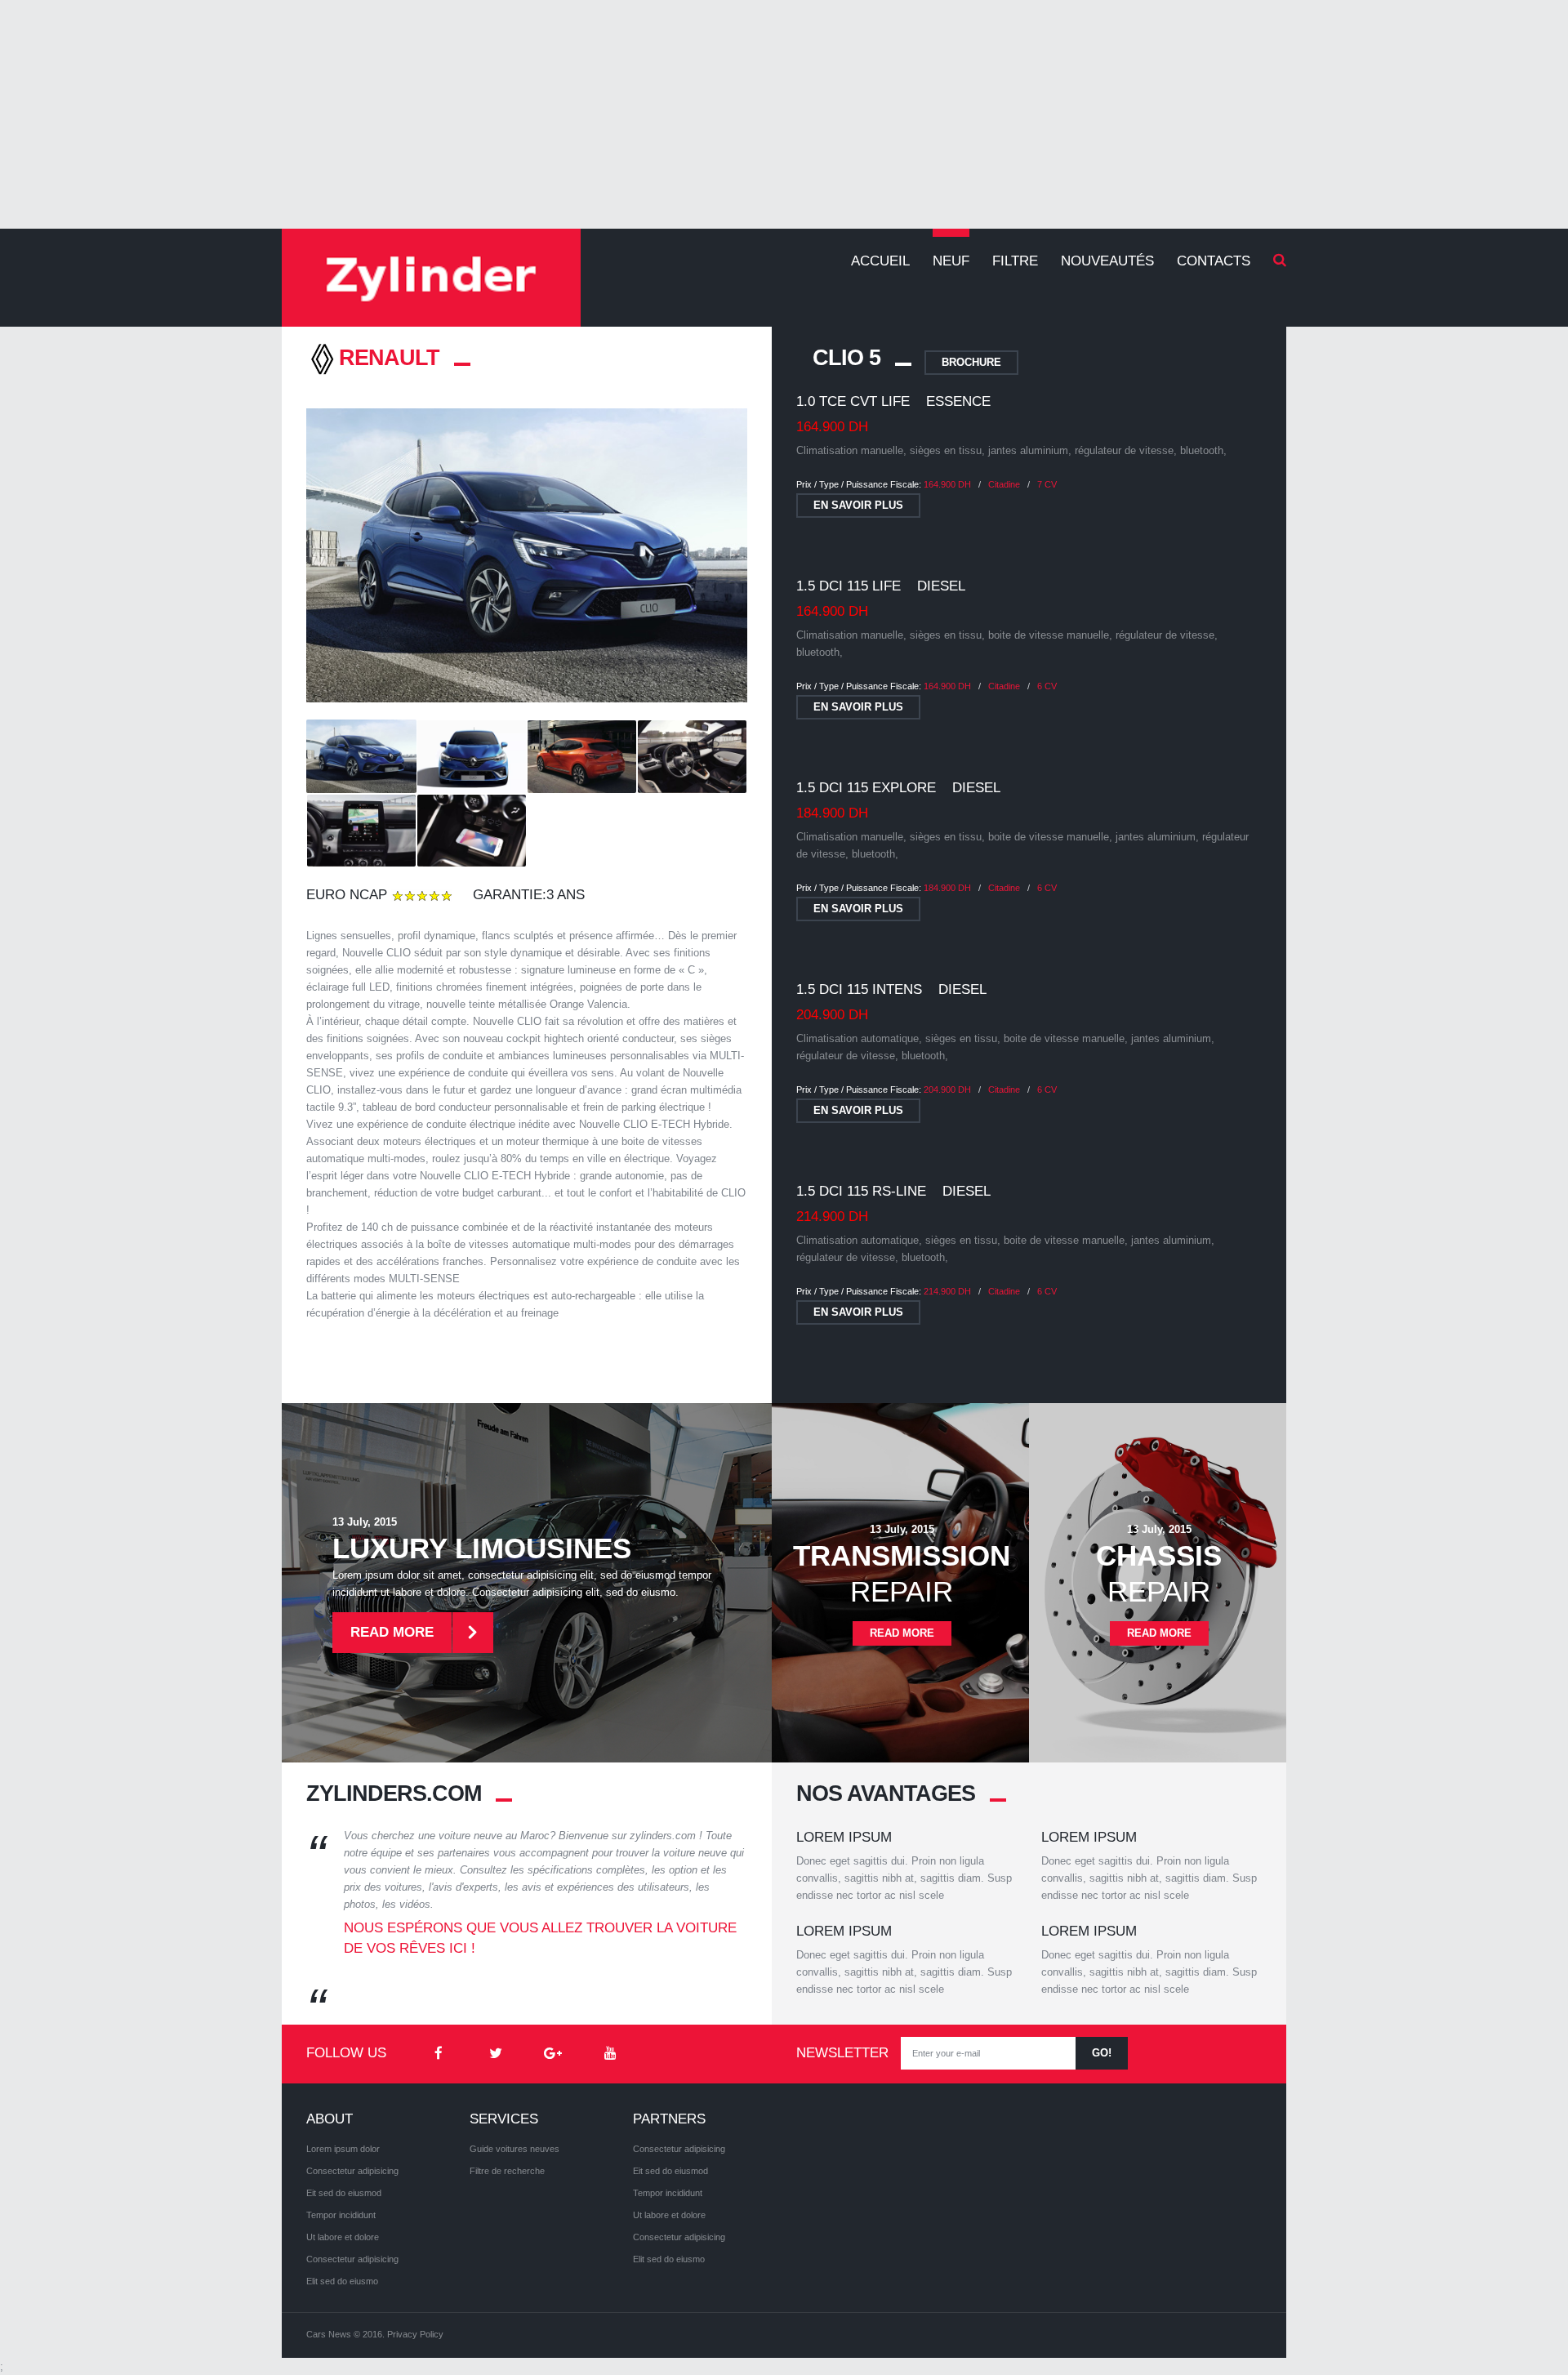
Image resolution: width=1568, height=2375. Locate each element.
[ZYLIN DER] (431, 278)
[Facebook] (439, 2054)
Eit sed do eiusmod (344, 2193)
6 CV (1047, 686)
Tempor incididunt (341, 2215)
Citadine (1004, 484)
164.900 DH (947, 484)
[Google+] (553, 2054)
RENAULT (389, 358)
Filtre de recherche (507, 2171)
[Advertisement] (784, 114)
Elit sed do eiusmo (342, 2281)
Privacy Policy (415, 2334)
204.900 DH (947, 1089)
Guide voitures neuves (514, 2149)
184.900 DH (947, 888)
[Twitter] (496, 2054)
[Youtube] (610, 2054)
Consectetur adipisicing (352, 2171)
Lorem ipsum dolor (343, 2149)
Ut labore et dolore (343, 2237)
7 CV (1047, 484)
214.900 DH (947, 1291)
